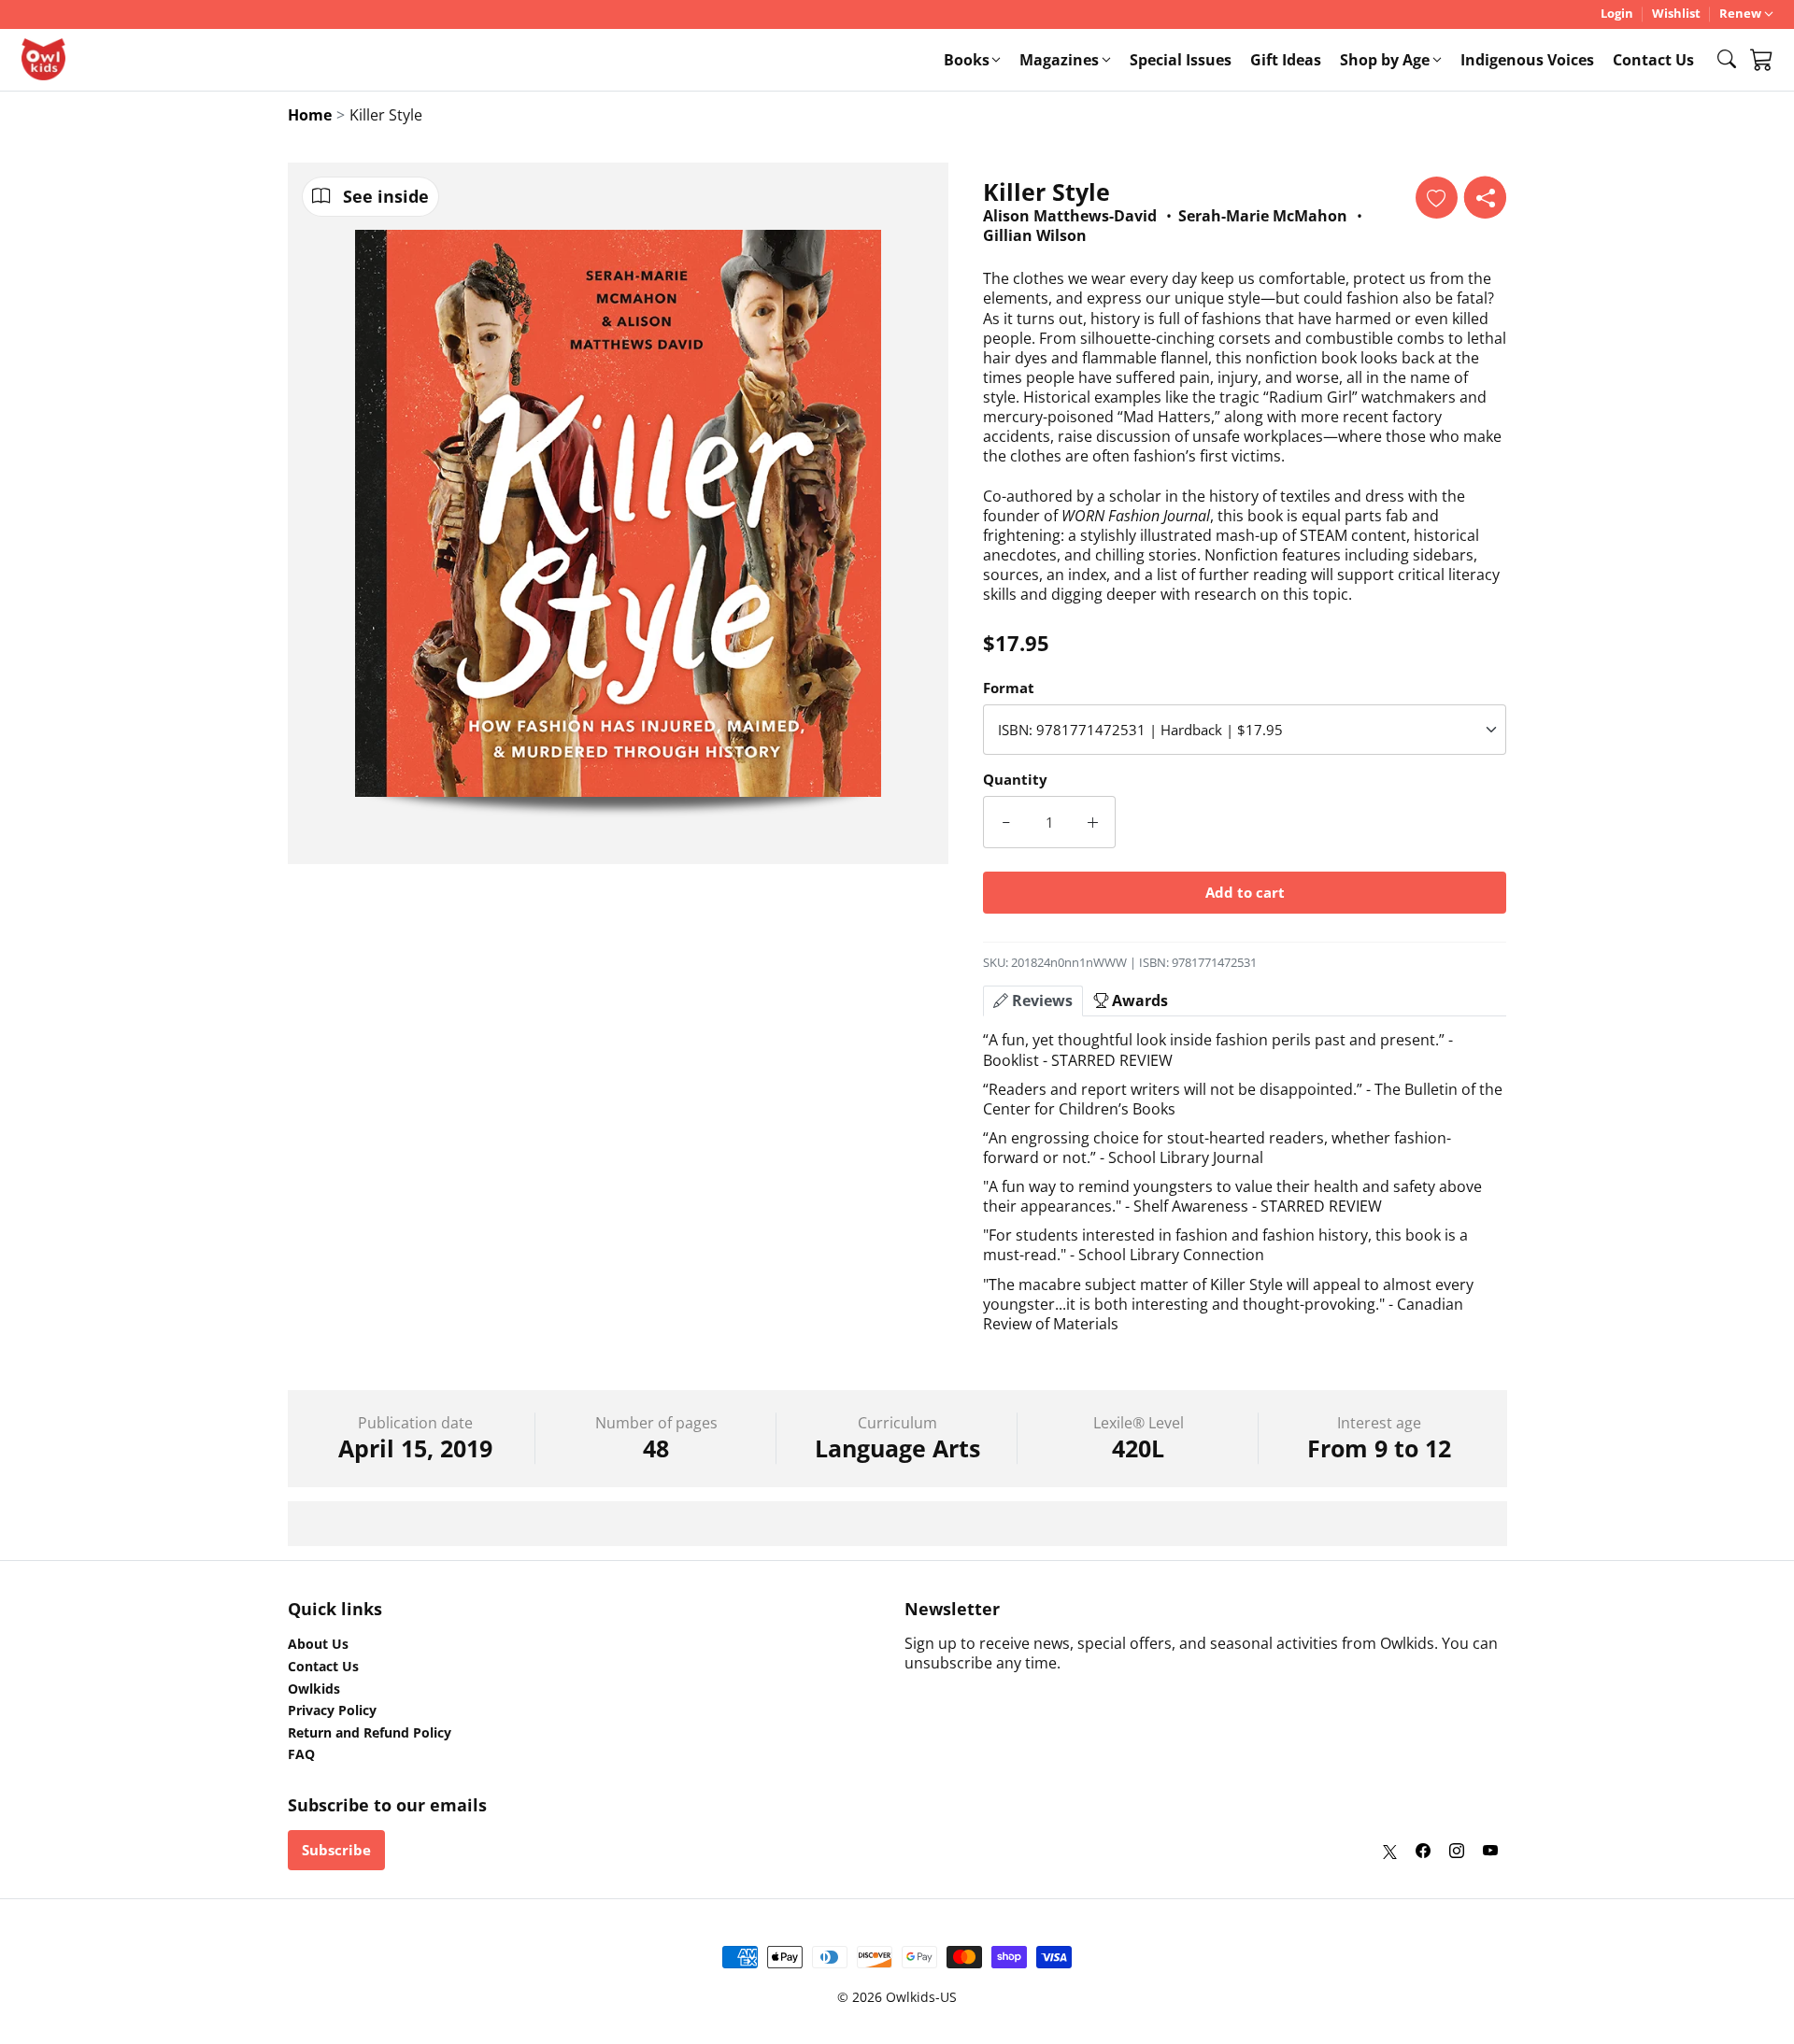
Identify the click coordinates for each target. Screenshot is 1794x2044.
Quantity (1015, 779)
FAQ (301, 1754)
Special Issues (1181, 60)
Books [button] (967, 60)
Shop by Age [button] (1385, 60)
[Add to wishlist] (1437, 198)
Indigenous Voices (1527, 60)
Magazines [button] (1059, 60)
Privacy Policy (332, 1710)
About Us (318, 1644)
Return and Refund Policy (370, 1733)
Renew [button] (1740, 14)
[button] (1727, 59)
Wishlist (1676, 14)
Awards (1138, 1001)
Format (1009, 688)
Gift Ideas (1286, 60)
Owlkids (314, 1689)
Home (310, 115)
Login (1617, 14)
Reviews (1040, 1001)
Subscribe (336, 1850)
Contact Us (1653, 60)
